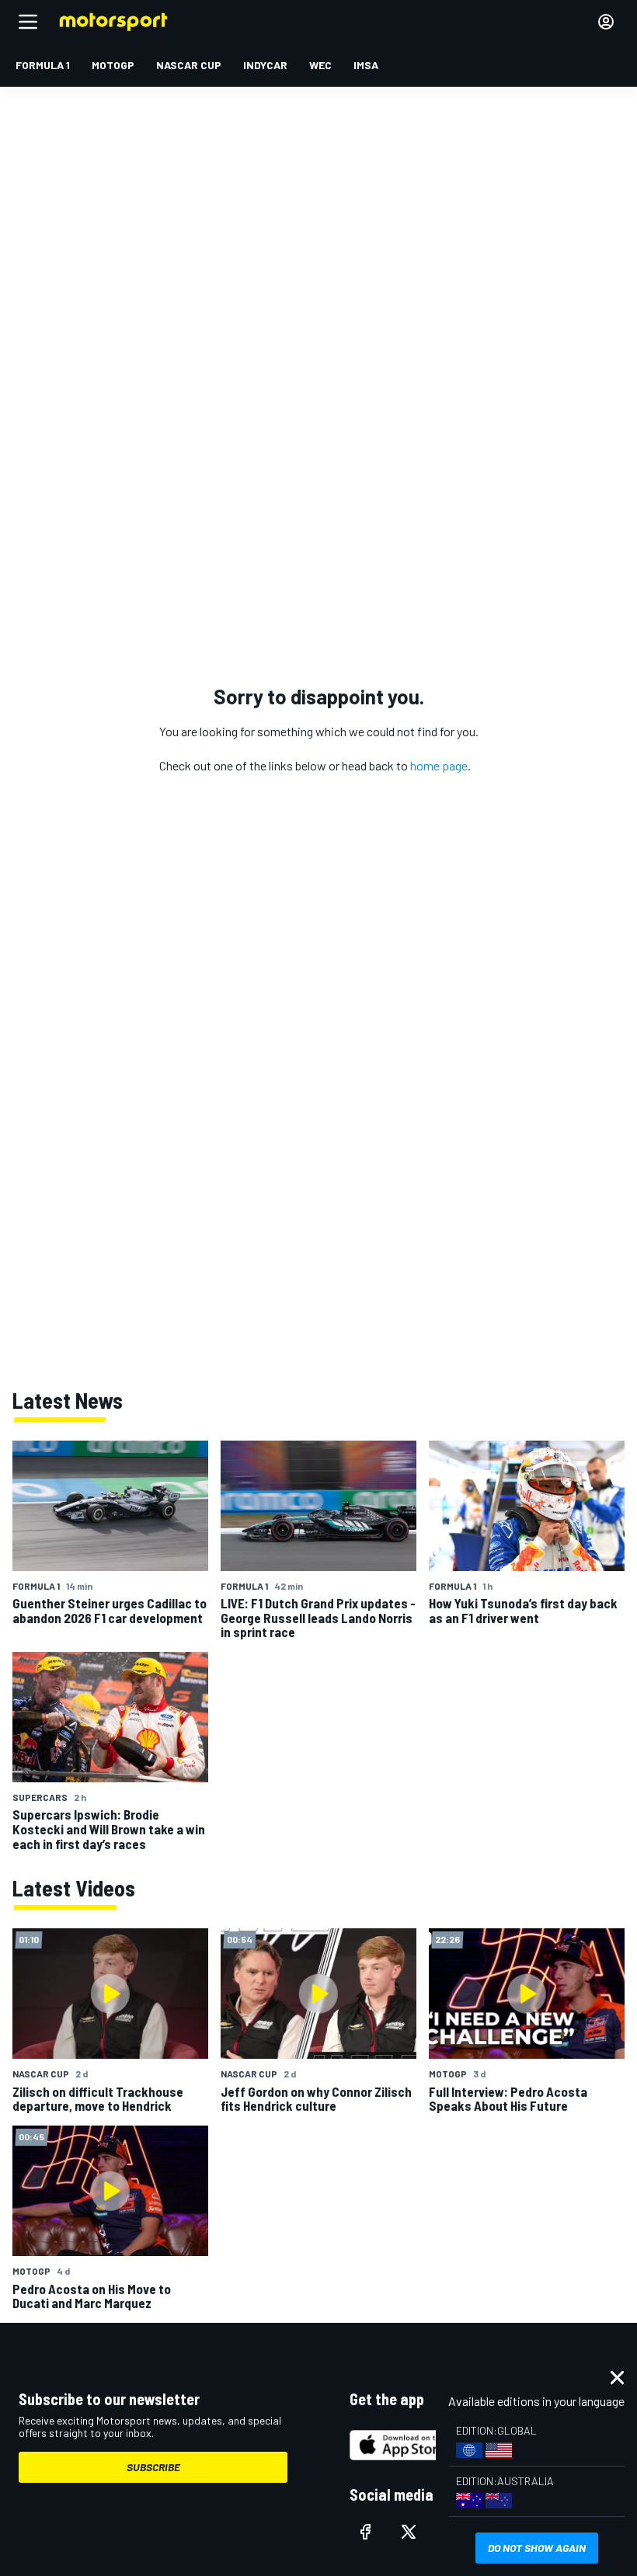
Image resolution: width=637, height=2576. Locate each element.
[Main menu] (28, 22)
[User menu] (606, 22)
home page (439, 765)
